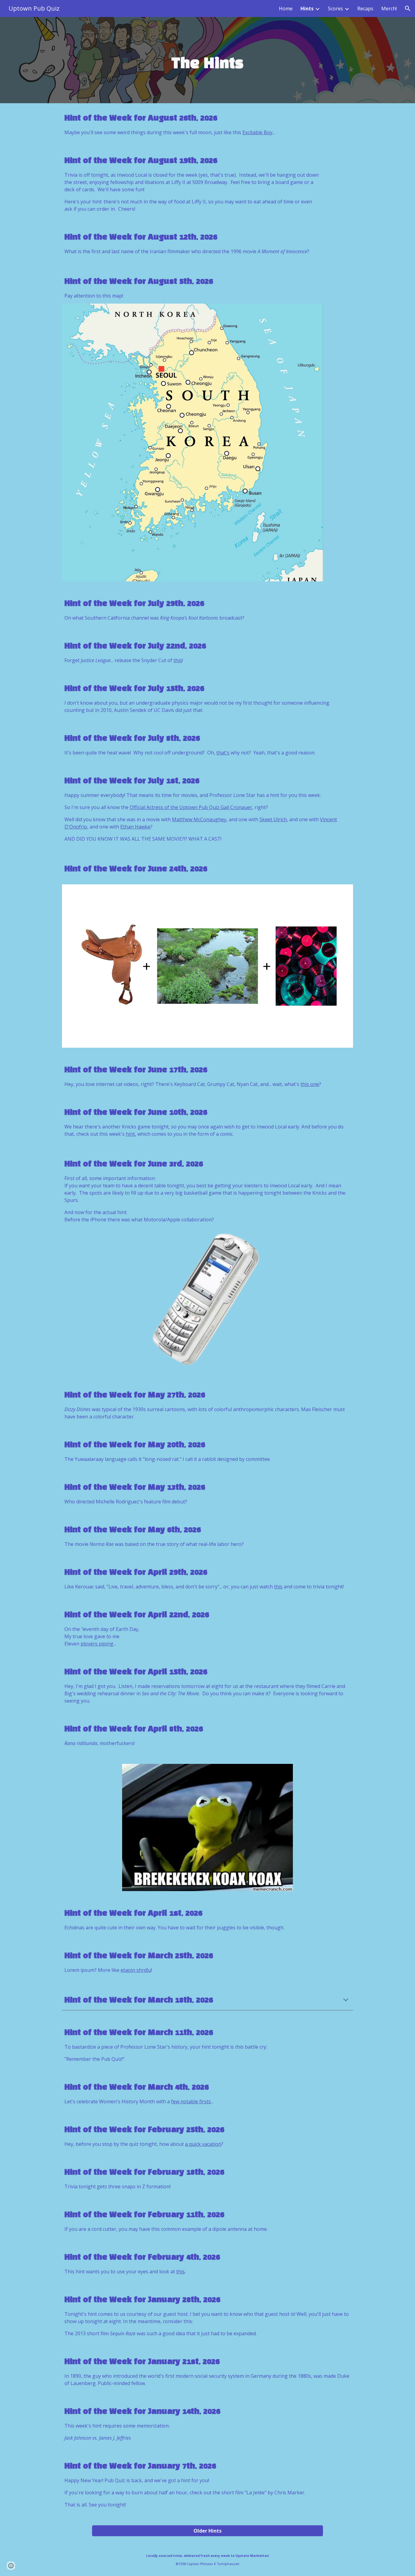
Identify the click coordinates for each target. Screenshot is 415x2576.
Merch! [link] (389, 9)
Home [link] (286, 9)
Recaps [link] (365, 9)
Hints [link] (307, 9)
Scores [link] (335, 9)
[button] (408, 9)
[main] (207, 60)
